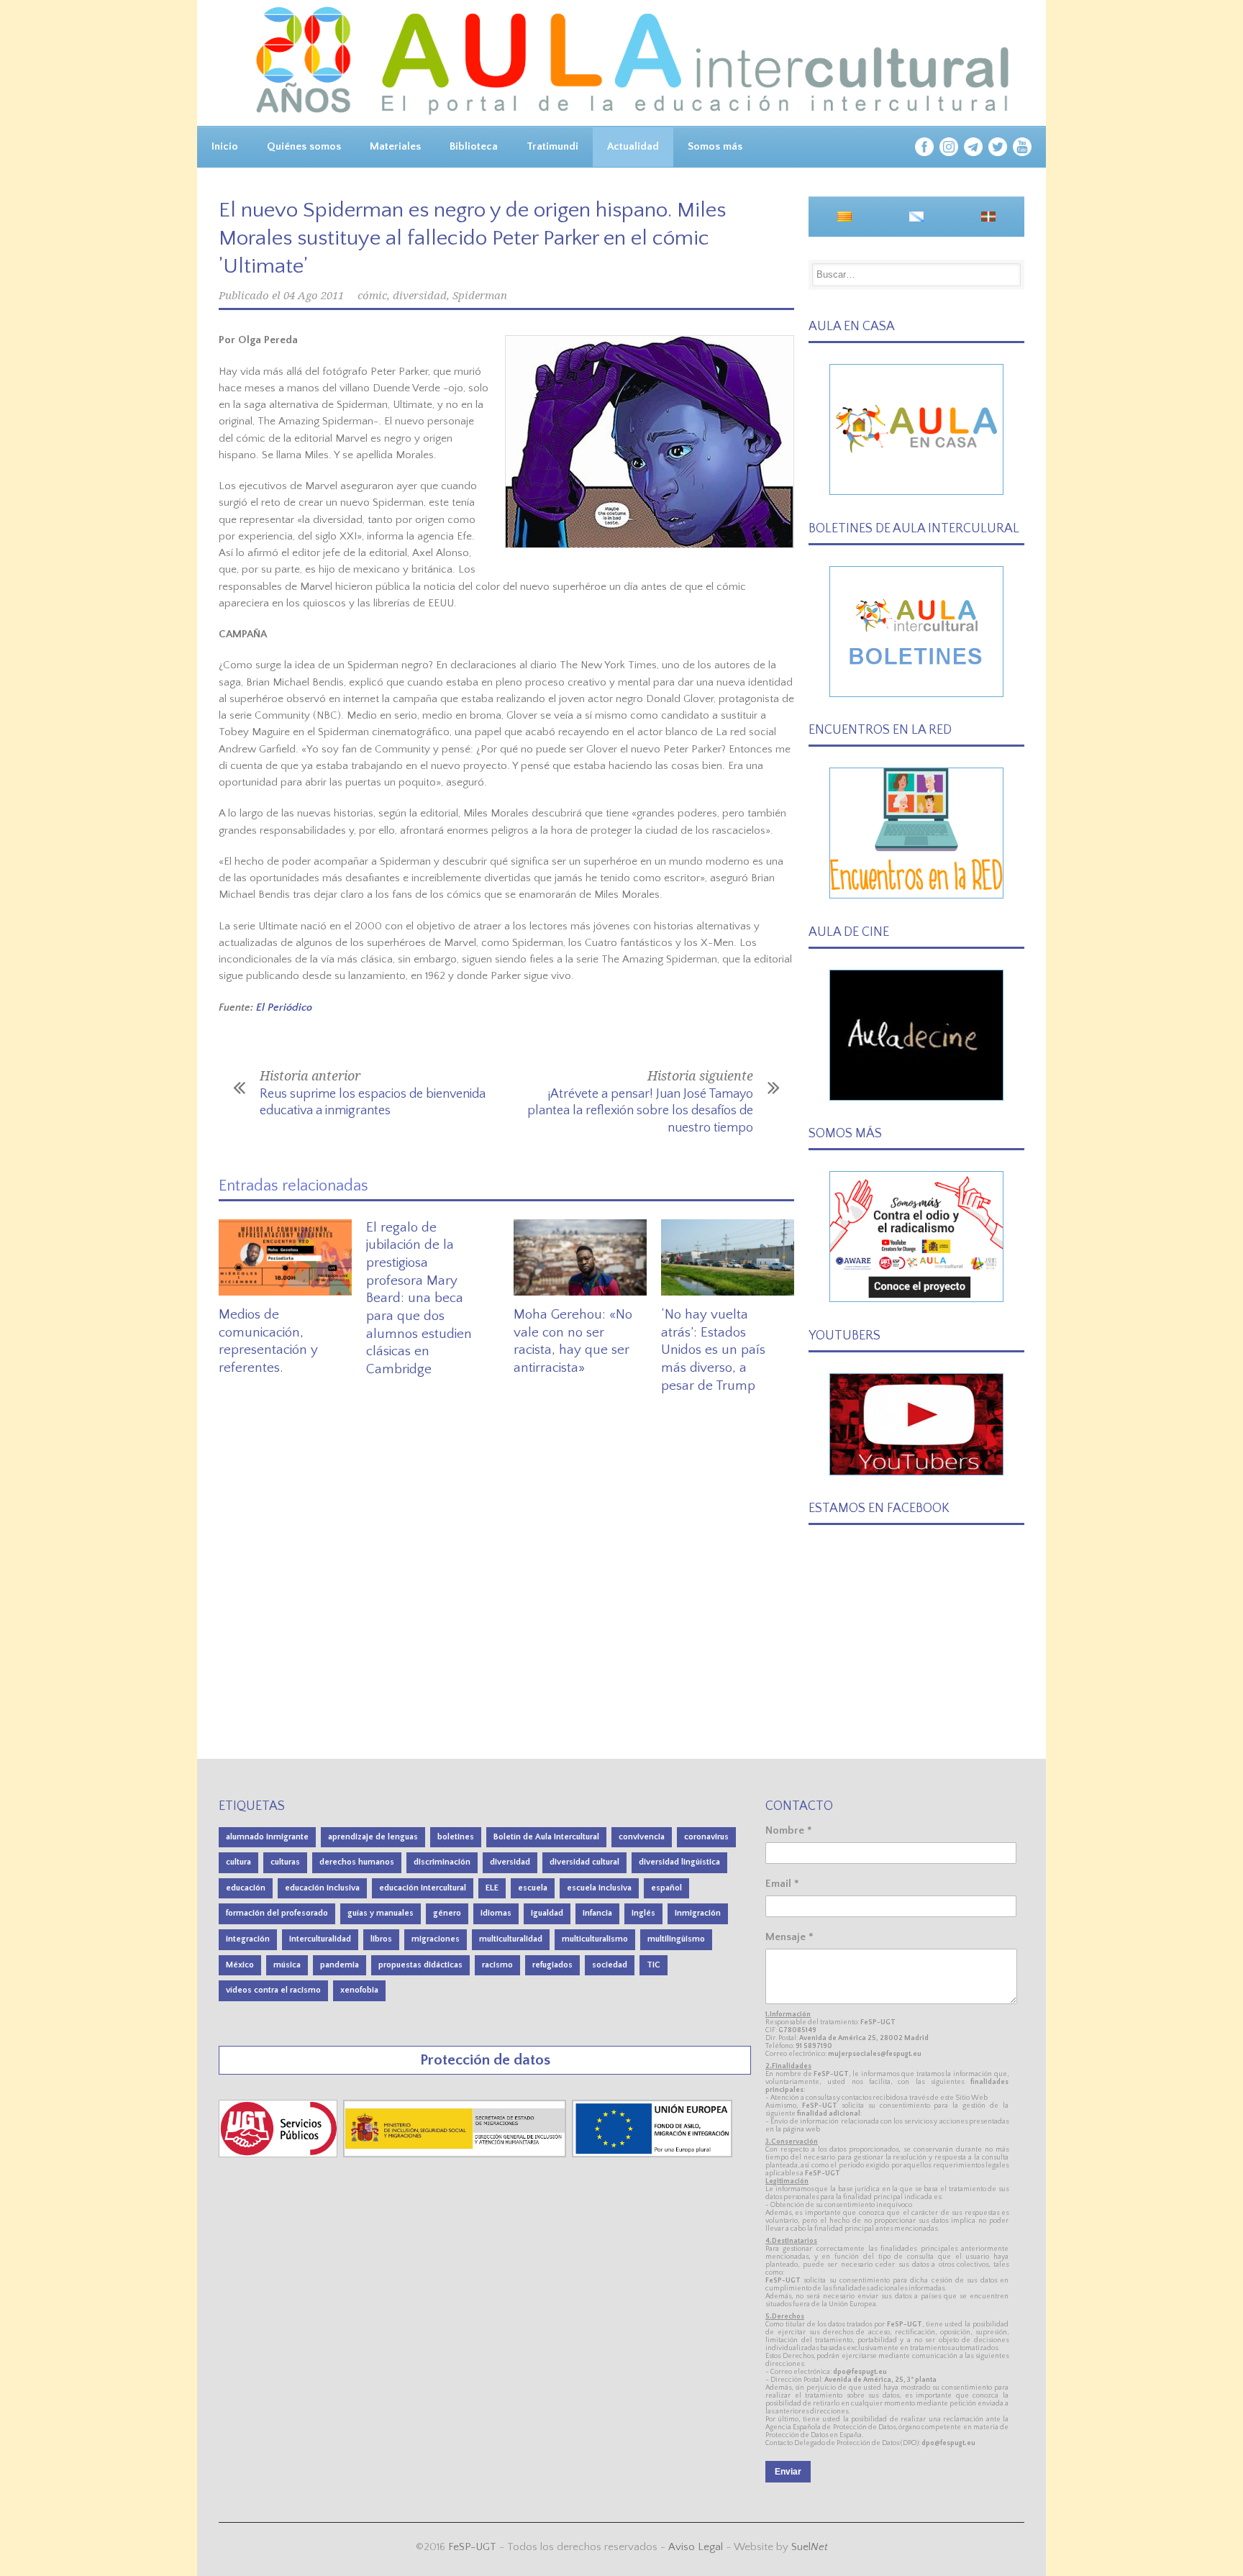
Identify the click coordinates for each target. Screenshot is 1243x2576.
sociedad (610, 1965)
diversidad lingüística (679, 1862)
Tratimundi (552, 146)
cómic (372, 296)
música (287, 1965)
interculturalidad (320, 1939)
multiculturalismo (595, 1939)
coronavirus (706, 1837)
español (666, 1888)
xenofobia (359, 1990)
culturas (285, 1862)
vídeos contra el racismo (273, 1990)
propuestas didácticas (420, 1965)
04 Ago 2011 (314, 296)
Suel (810, 2547)
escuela (533, 1888)
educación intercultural (423, 1888)
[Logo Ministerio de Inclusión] (456, 2154)
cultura (238, 1862)
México (240, 1965)
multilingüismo (676, 1939)
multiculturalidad (511, 1939)
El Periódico (284, 1007)
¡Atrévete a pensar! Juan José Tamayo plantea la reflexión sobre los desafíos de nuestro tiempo (640, 1111)
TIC (654, 1965)
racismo (497, 1965)
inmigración (698, 1913)
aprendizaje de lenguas (373, 1837)
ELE (492, 1888)
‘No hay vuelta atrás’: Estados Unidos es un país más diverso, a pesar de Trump (713, 1350)
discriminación (442, 1862)
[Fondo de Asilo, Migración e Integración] (652, 2154)
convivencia (642, 1837)
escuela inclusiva (599, 1888)
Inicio (225, 146)
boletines (456, 1837)
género (447, 1913)
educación (246, 1888)
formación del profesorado (277, 1913)
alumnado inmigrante (267, 1837)
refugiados (552, 1965)
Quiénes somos (304, 146)
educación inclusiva (322, 1888)
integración (248, 1939)
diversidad (420, 296)
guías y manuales (381, 1913)
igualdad (547, 1913)
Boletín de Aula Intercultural (546, 1837)
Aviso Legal (696, 2547)
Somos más (715, 146)
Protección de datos (485, 2060)
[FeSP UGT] (279, 2154)
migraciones (436, 1939)
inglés (643, 1913)
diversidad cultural (584, 1862)
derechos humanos (357, 1862)
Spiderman (480, 296)
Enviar (788, 2472)
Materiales (395, 146)
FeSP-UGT (472, 2547)
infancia (597, 1913)
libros (381, 1939)
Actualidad (633, 146)
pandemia (340, 1965)
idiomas (496, 1913)
